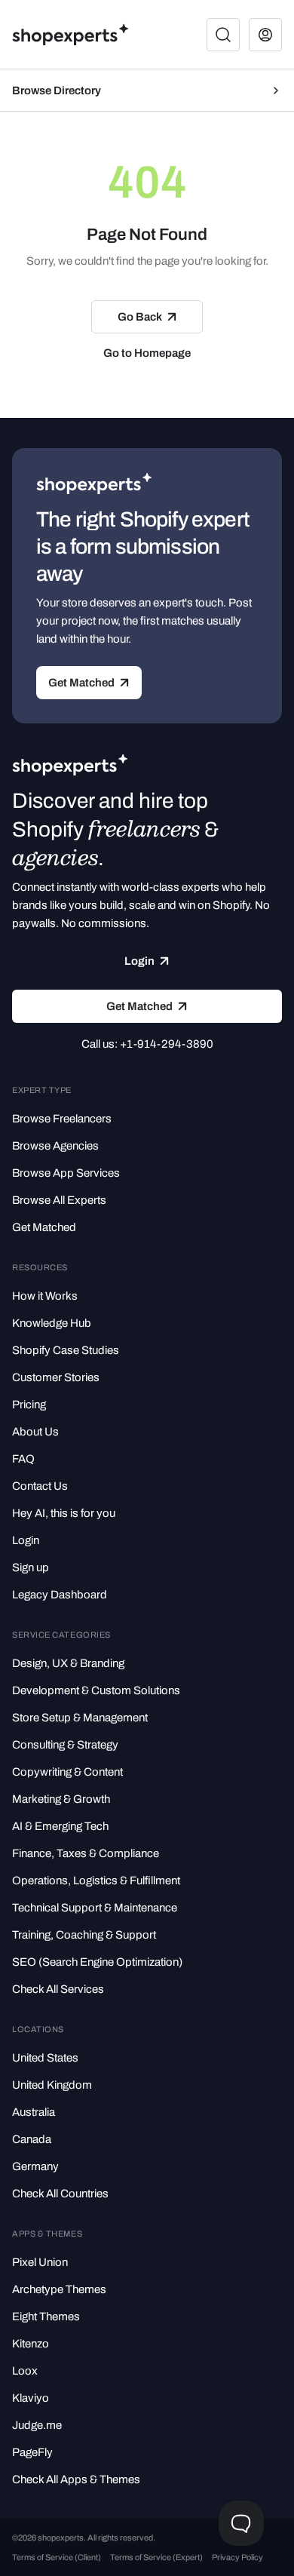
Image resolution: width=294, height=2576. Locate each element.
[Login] (265, 35)
